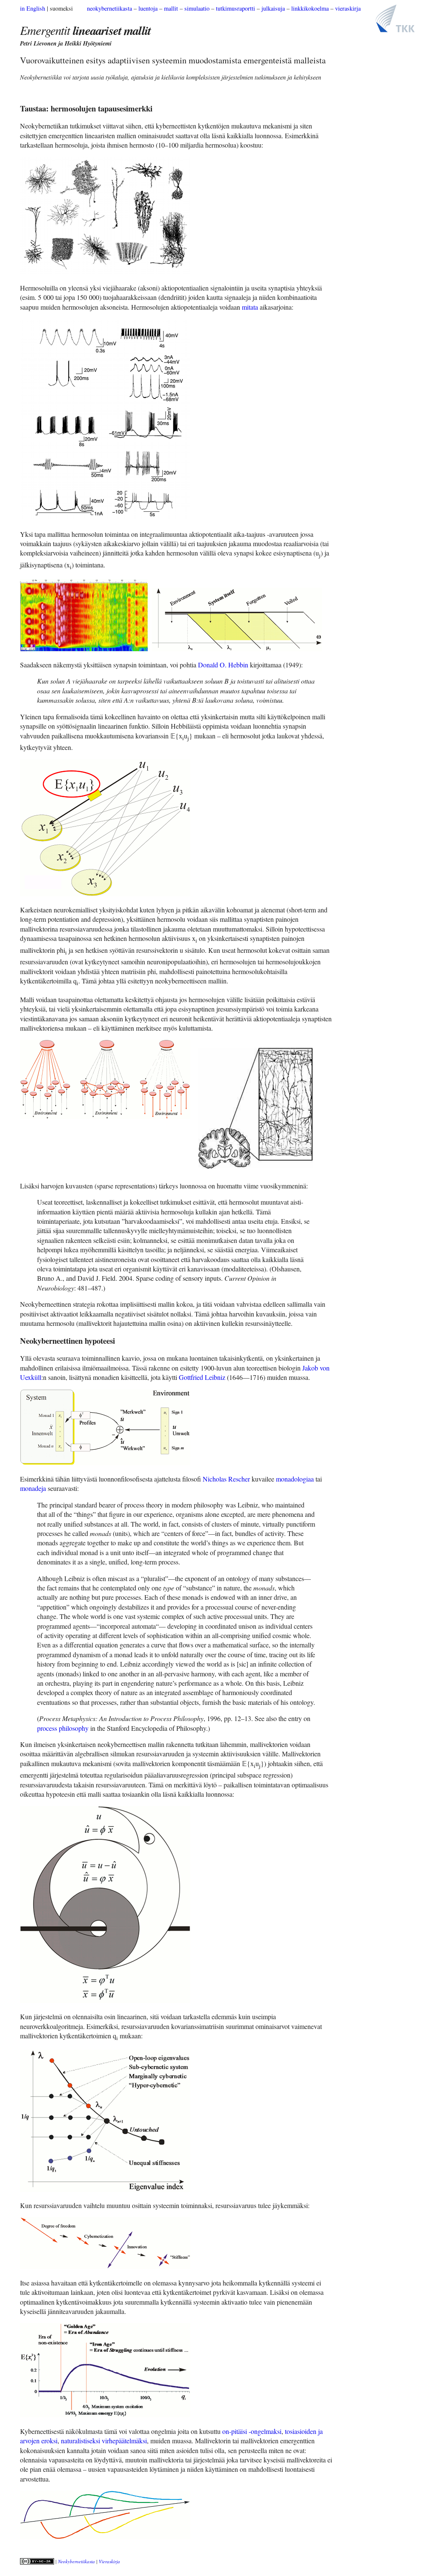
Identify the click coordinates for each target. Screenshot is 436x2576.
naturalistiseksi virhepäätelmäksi (104, 2441)
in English (33, 8)
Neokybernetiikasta (76, 2561)
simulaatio (197, 8)
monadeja (33, 1488)
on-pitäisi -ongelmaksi (252, 2431)
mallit (171, 8)
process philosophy (63, 1728)
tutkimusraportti (235, 8)
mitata (250, 307)
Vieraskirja (109, 2561)
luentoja (148, 8)
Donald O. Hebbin (223, 665)
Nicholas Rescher (226, 1479)
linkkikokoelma (310, 8)
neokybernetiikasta (109, 8)
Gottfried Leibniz (202, 1377)
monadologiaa (295, 1479)
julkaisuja (273, 8)
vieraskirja (348, 8)
